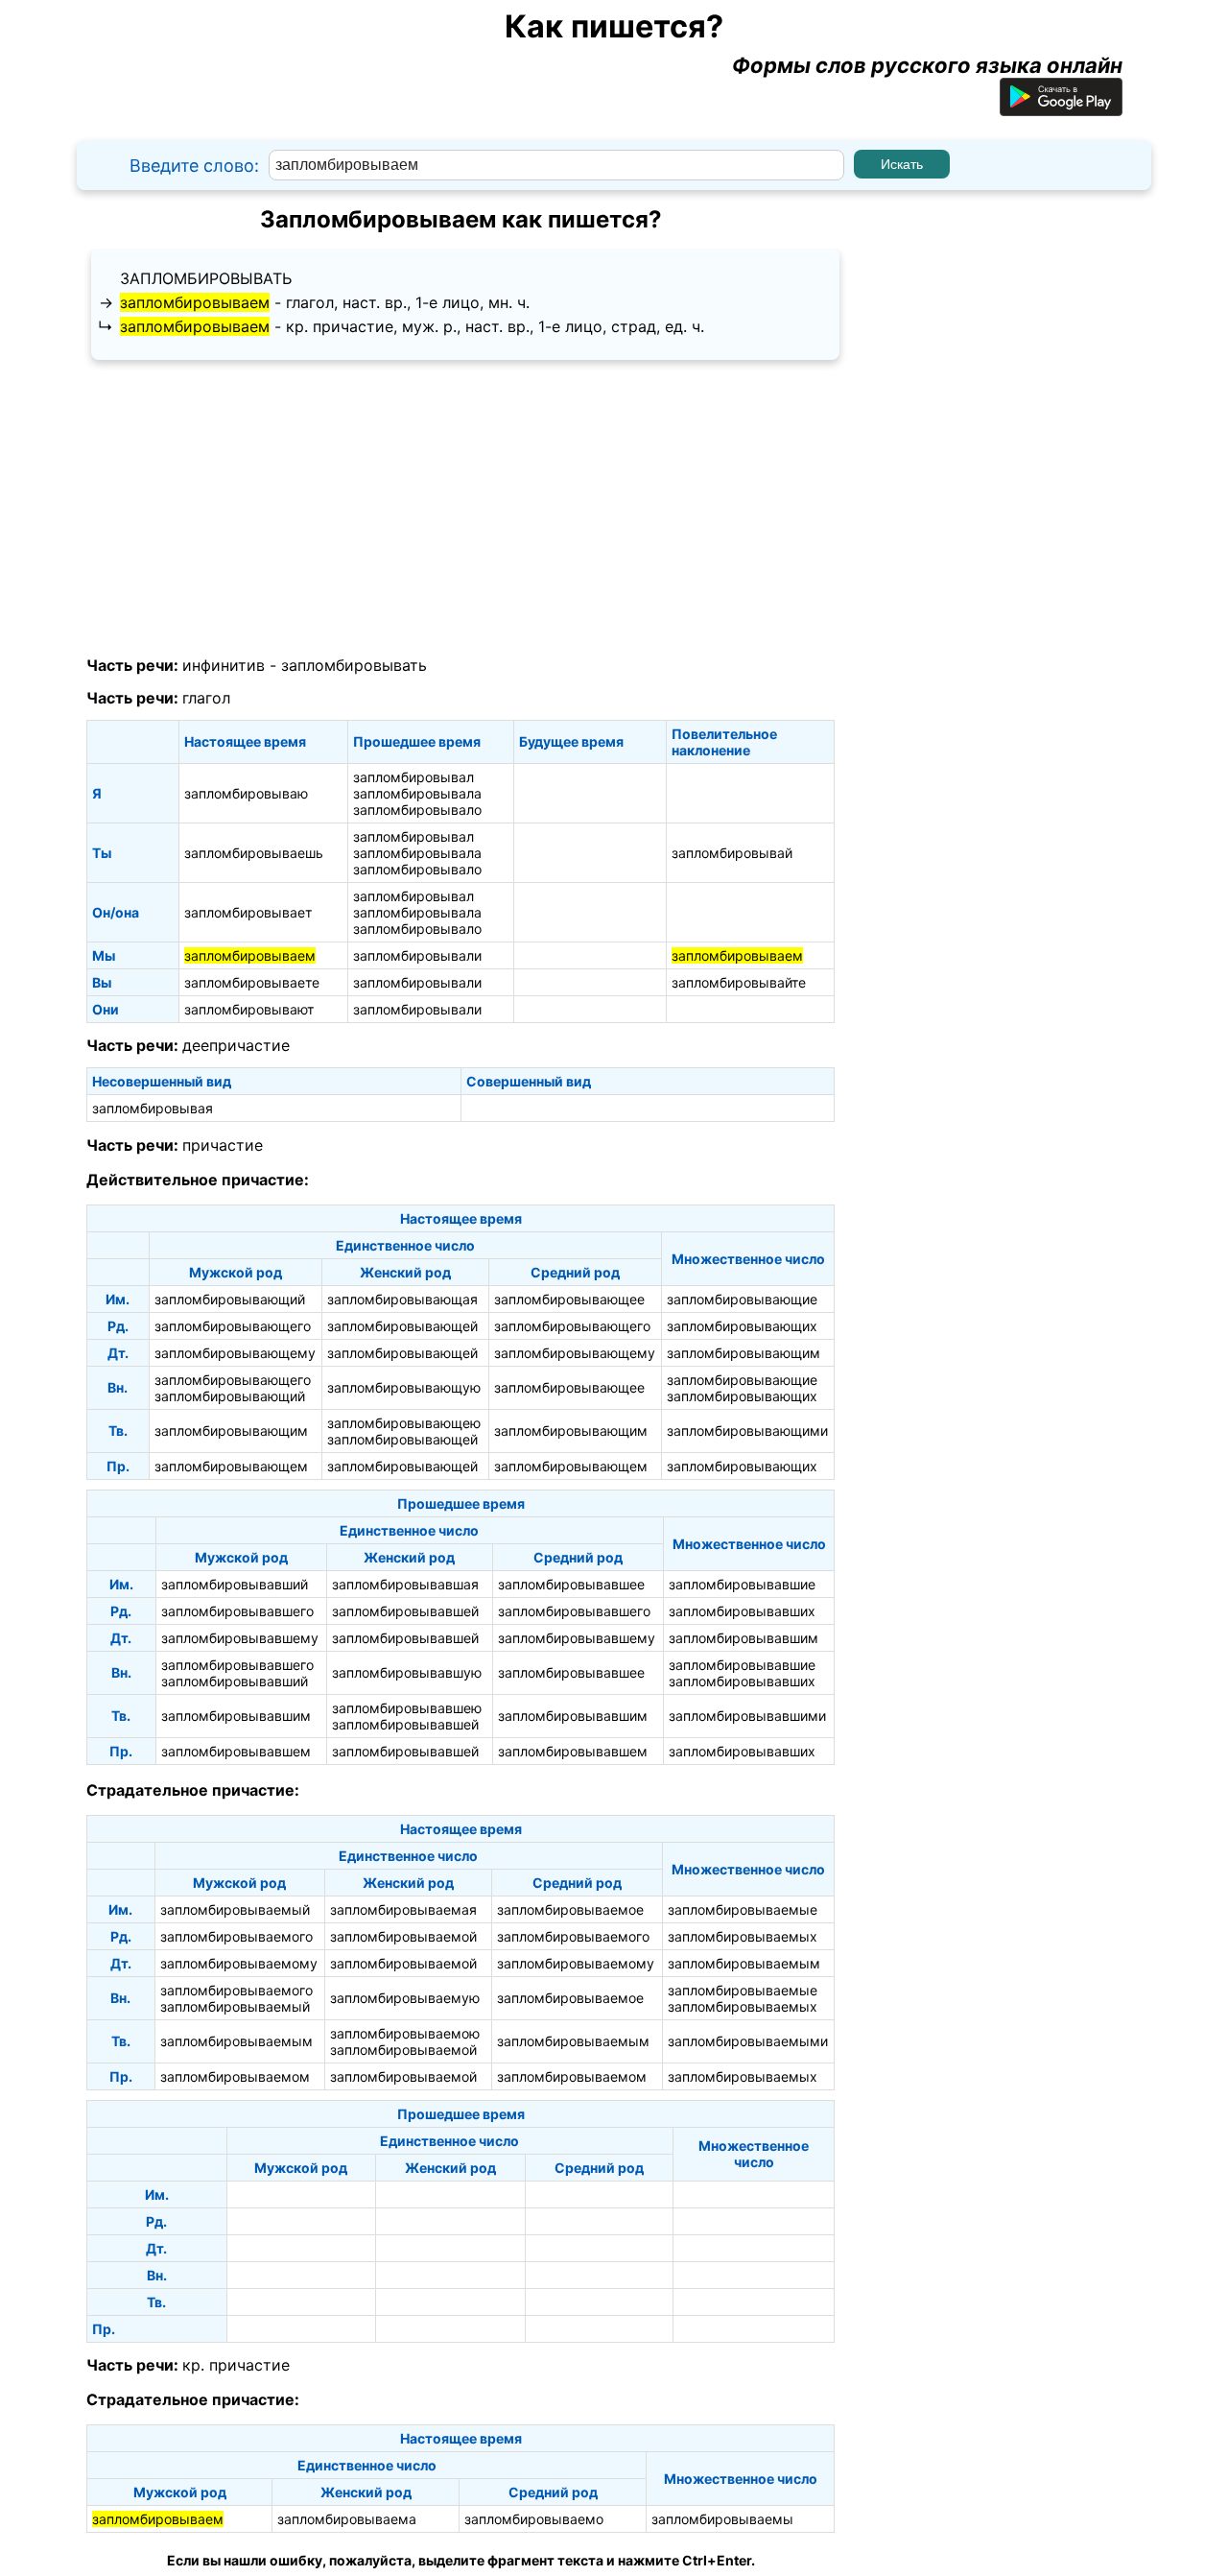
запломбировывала (417, 793)
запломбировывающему (235, 1353)
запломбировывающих (742, 1326)
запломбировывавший (235, 1584)
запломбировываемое (570, 1909)
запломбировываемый (235, 1909)
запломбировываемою (405, 2033)
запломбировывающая (402, 1299)
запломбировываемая (403, 1909)
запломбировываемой (403, 1936)
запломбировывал (413, 777)
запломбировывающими (747, 1431)
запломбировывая (153, 1108)
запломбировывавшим (744, 1638)
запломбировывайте (739, 982)
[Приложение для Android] (1061, 108)
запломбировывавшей (405, 1611)
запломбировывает (248, 912)
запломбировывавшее (571, 1584)
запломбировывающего (233, 1326)
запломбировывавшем (236, 1751)
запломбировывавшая (405, 1584)
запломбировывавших (742, 1611)
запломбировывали (417, 955)
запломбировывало (417, 810)
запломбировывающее (569, 1299)
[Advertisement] (460, 509)
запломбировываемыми (748, 2041)
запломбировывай (732, 853)
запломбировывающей (402, 1326)
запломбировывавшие (742, 1584)
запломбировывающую (404, 1387)
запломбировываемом (235, 2076)
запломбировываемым (744, 1963)
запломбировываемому (239, 1963)
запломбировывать (206, 278)
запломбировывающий (230, 1299)
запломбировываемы (722, 2519)
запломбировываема (347, 2519)
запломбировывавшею (407, 1708)
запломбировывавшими (747, 1716)
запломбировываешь (254, 853)
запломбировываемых (743, 1936)
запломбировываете (252, 982)
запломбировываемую (405, 1998)
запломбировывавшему (240, 1638)
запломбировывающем (231, 1466)
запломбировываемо (534, 2519)
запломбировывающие (742, 1299)
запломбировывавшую (407, 1672)
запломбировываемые (743, 1909)
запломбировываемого (236, 1936)
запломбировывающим (744, 1353)
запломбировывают (249, 1009)
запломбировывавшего (237, 1611)
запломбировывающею (404, 1423)
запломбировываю (246, 793)
